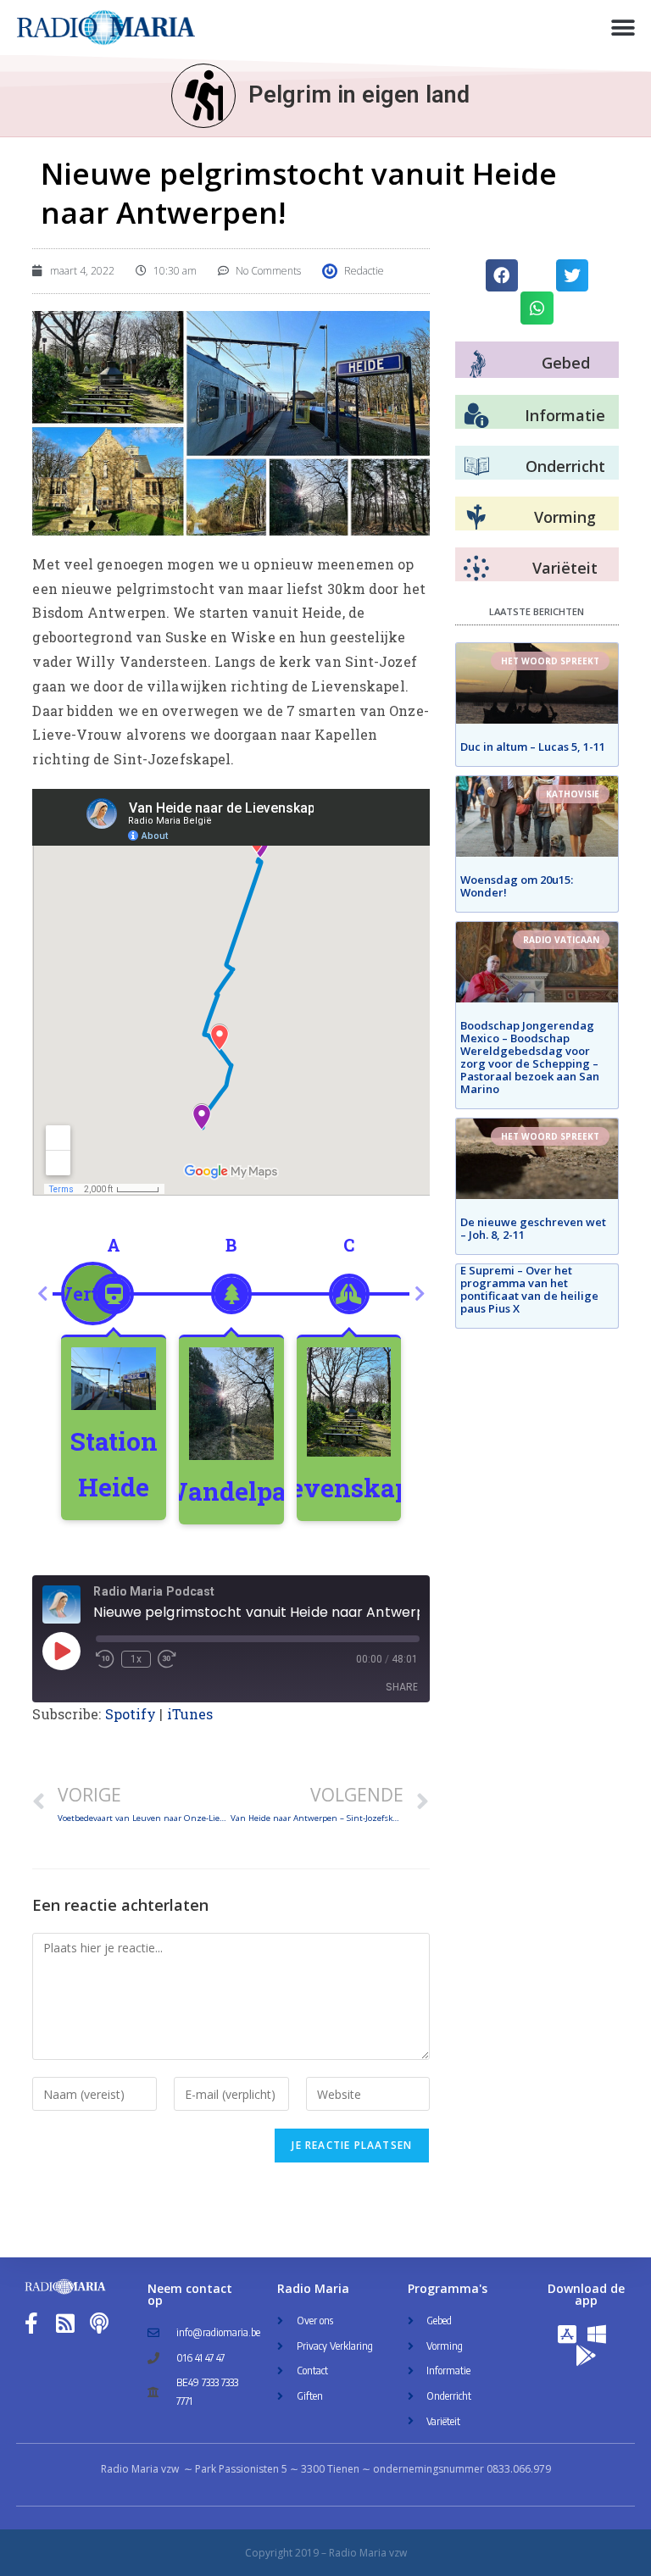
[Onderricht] (476, 467)
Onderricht (565, 466)
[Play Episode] (61, 1651)
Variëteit (565, 568)
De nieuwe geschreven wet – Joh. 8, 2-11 (533, 1228)
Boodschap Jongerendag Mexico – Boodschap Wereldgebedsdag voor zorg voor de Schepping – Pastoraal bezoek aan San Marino (530, 1057)
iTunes (190, 1714)
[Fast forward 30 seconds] (167, 1659)
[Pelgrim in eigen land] (203, 96)
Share (402, 1687)
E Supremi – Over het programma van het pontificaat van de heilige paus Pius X (529, 1289)
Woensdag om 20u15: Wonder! (517, 886)
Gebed (566, 363)
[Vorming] (476, 518)
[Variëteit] (476, 569)
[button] (623, 28)
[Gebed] (478, 364)
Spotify (131, 1714)
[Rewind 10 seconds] (105, 1659)
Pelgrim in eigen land (359, 95)
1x (136, 1659)
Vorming (565, 517)
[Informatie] (476, 416)
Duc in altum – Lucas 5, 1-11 (533, 747)
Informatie (565, 415)
